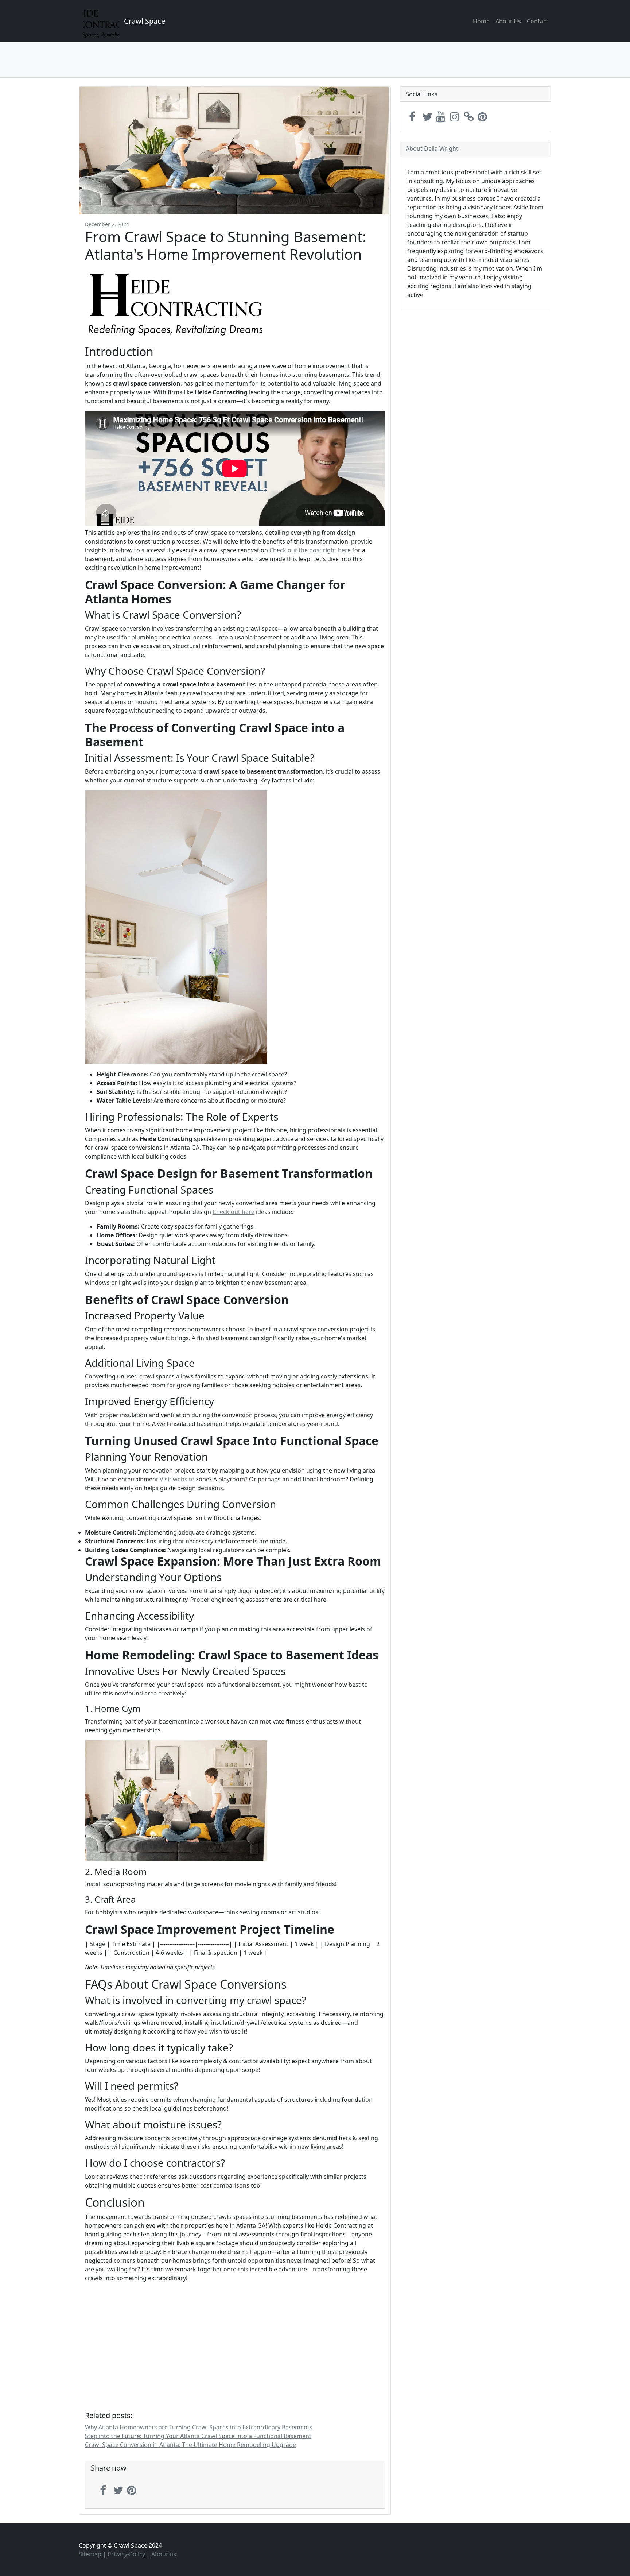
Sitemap (90, 2554)
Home (481, 21)
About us (164, 2554)
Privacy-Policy (126, 2554)
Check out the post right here (310, 550)
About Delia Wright (432, 148)
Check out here (234, 1212)
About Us (508, 21)
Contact (538, 21)
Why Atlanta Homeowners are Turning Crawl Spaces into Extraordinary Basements (199, 2427)
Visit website (177, 1479)
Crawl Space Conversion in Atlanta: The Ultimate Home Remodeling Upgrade (190, 2445)
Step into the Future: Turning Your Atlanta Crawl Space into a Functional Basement (198, 2436)
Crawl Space (145, 21)
